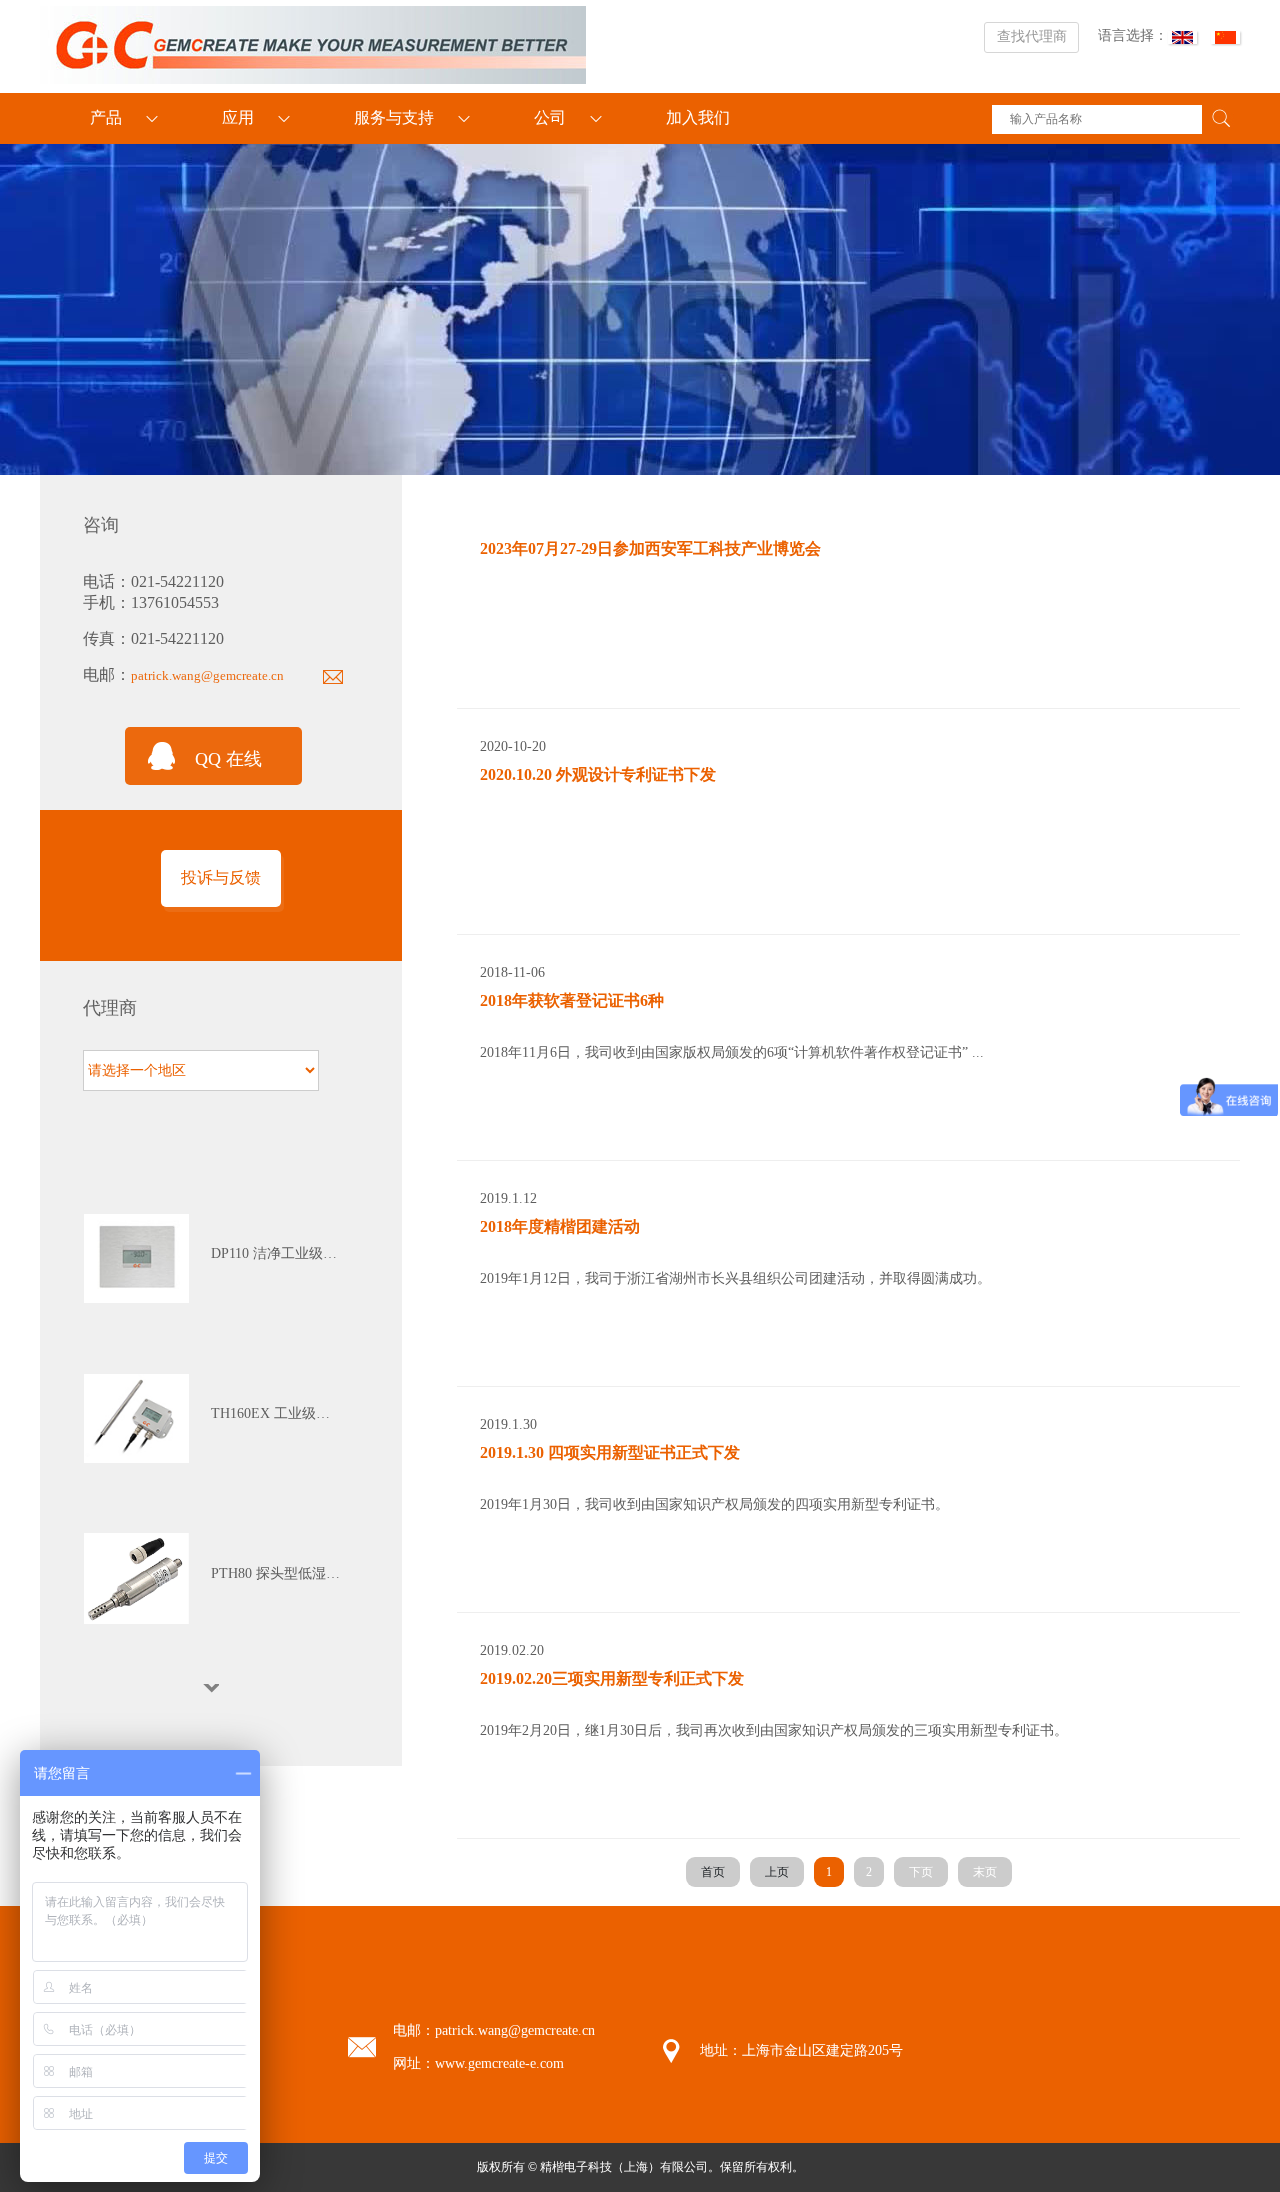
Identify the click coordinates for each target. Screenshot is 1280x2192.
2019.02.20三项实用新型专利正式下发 (612, 1678)
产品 (106, 117)
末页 (985, 1872)
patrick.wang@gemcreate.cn (207, 675)
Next (213, 1688)
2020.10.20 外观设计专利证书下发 (598, 774)
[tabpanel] (213, 1258)
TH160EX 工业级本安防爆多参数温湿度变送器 (276, 1413)
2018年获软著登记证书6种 (572, 1000)
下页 (921, 1872)
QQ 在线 (228, 759)
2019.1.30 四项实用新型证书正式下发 (610, 1452)
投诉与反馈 (221, 877)
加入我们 (698, 117)
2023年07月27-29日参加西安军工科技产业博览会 (650, 548)
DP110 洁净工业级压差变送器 (276, 1253)
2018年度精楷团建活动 (560, 1226)
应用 (238, 117)
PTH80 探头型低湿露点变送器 (276, 1573)
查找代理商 (1032, 36)
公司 (550, 117)
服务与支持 (394, 117)
